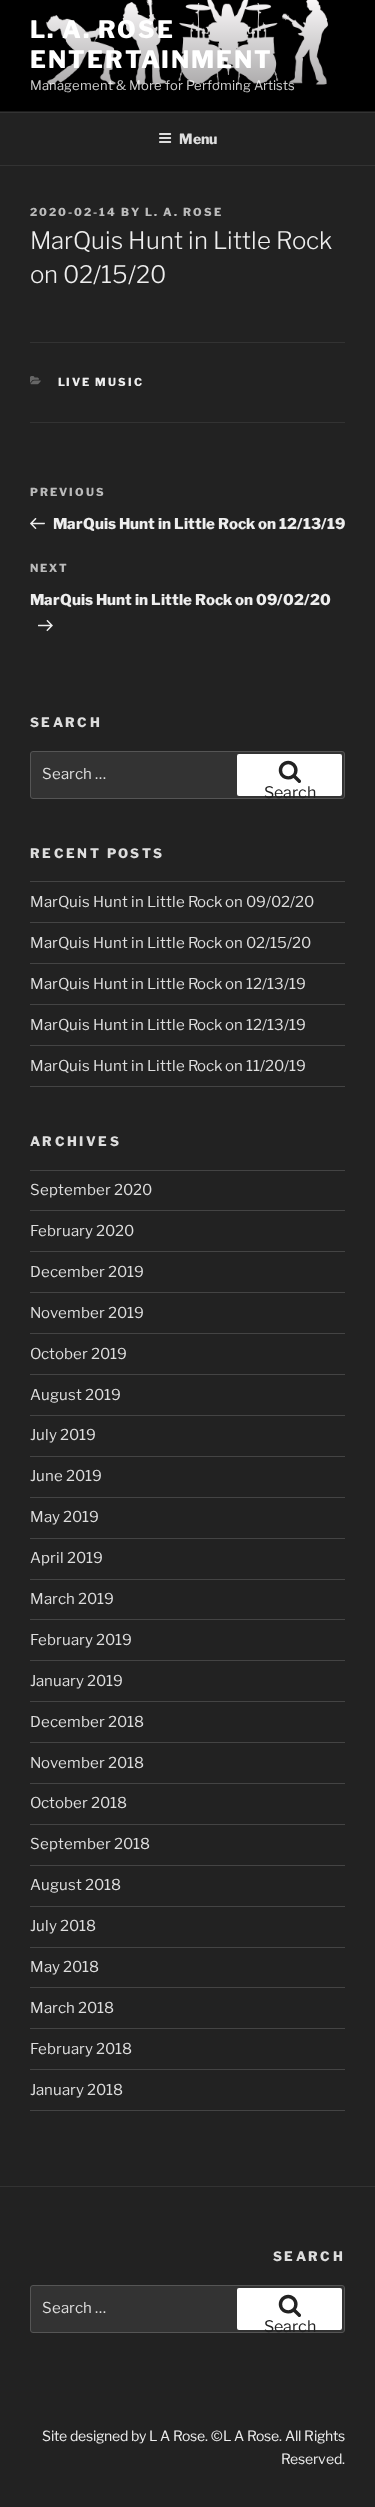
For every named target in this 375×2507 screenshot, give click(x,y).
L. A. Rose (184, 212)
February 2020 (82, 1231)
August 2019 (75, 1395)
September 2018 (90, 1844)
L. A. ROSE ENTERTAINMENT (151, 44)
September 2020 (91, 1190)
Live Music (101, 382)
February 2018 (81, 2049)
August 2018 (75, 1885)
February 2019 (81, 1640)
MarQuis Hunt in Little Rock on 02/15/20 (170, 943)
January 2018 (76, 2090)
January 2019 (76, 1681)
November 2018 (87, 1763)
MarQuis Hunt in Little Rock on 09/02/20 (172, 902)
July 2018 (63, 1926)
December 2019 (87, 1272)
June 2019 (66, 1476)
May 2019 (64, 1517)
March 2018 (72, 2008)
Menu (198, 138)
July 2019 (63, 1435)
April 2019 (66, 1558)
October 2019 (78, 1354)
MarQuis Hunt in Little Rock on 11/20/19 (168, 1066)
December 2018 (87, 1722)
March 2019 (72, 1599)
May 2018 (64, 1967)
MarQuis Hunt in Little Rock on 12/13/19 (168, 984)
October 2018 (78, 1803)
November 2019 (87, 1313)
